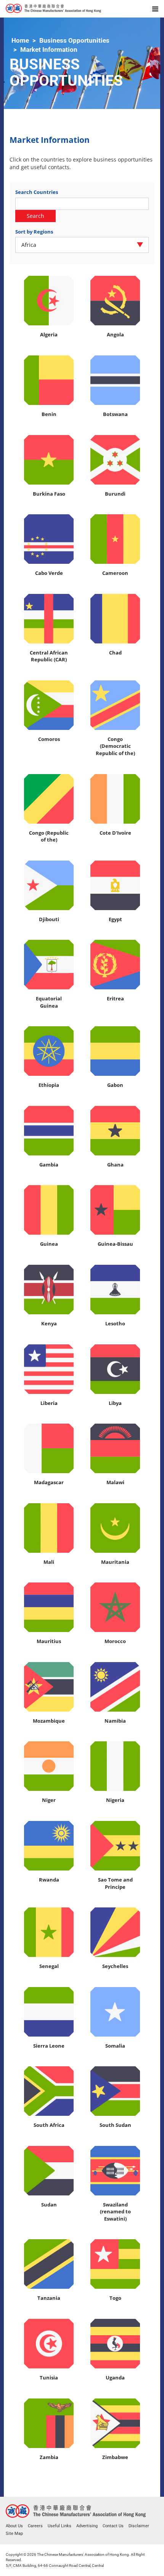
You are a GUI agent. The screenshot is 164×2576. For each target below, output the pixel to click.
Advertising (87, 2526)
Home (20, 40)
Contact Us (113, 2526)
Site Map (14, 2534)
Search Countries (37, 192)
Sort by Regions (34, 232)
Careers (35, 2526)
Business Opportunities (74, 40)
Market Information (49, 50)
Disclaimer (139, 2526)
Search (35, 216)
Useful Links (59, 2526)
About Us (14, 2526)
